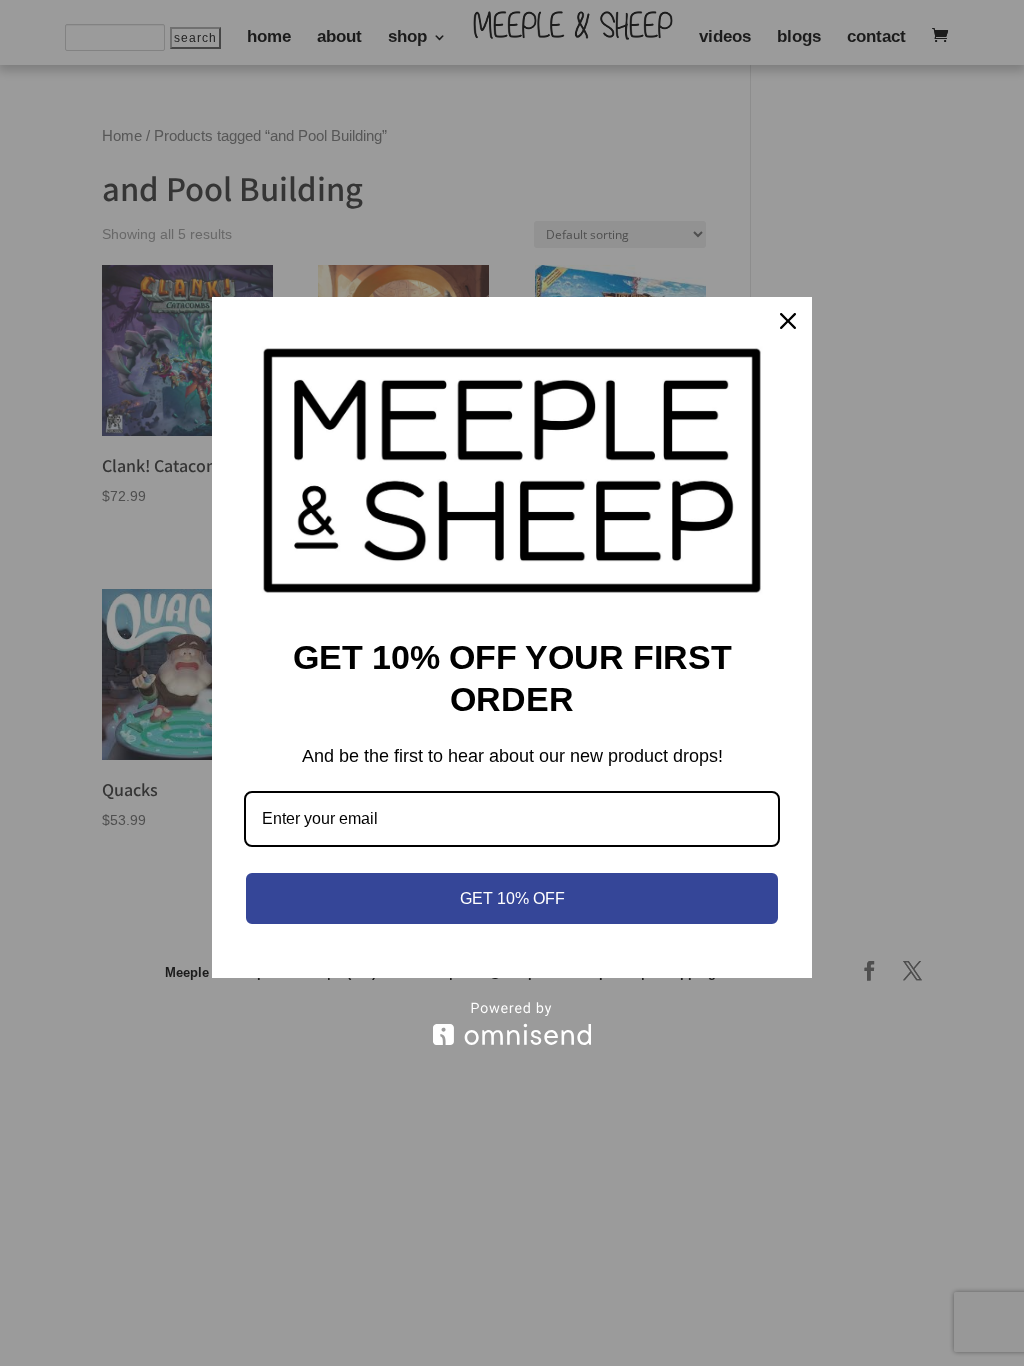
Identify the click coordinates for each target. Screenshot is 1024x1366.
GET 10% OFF (512, 898)
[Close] (788, 321)
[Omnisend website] (512, 1023)
